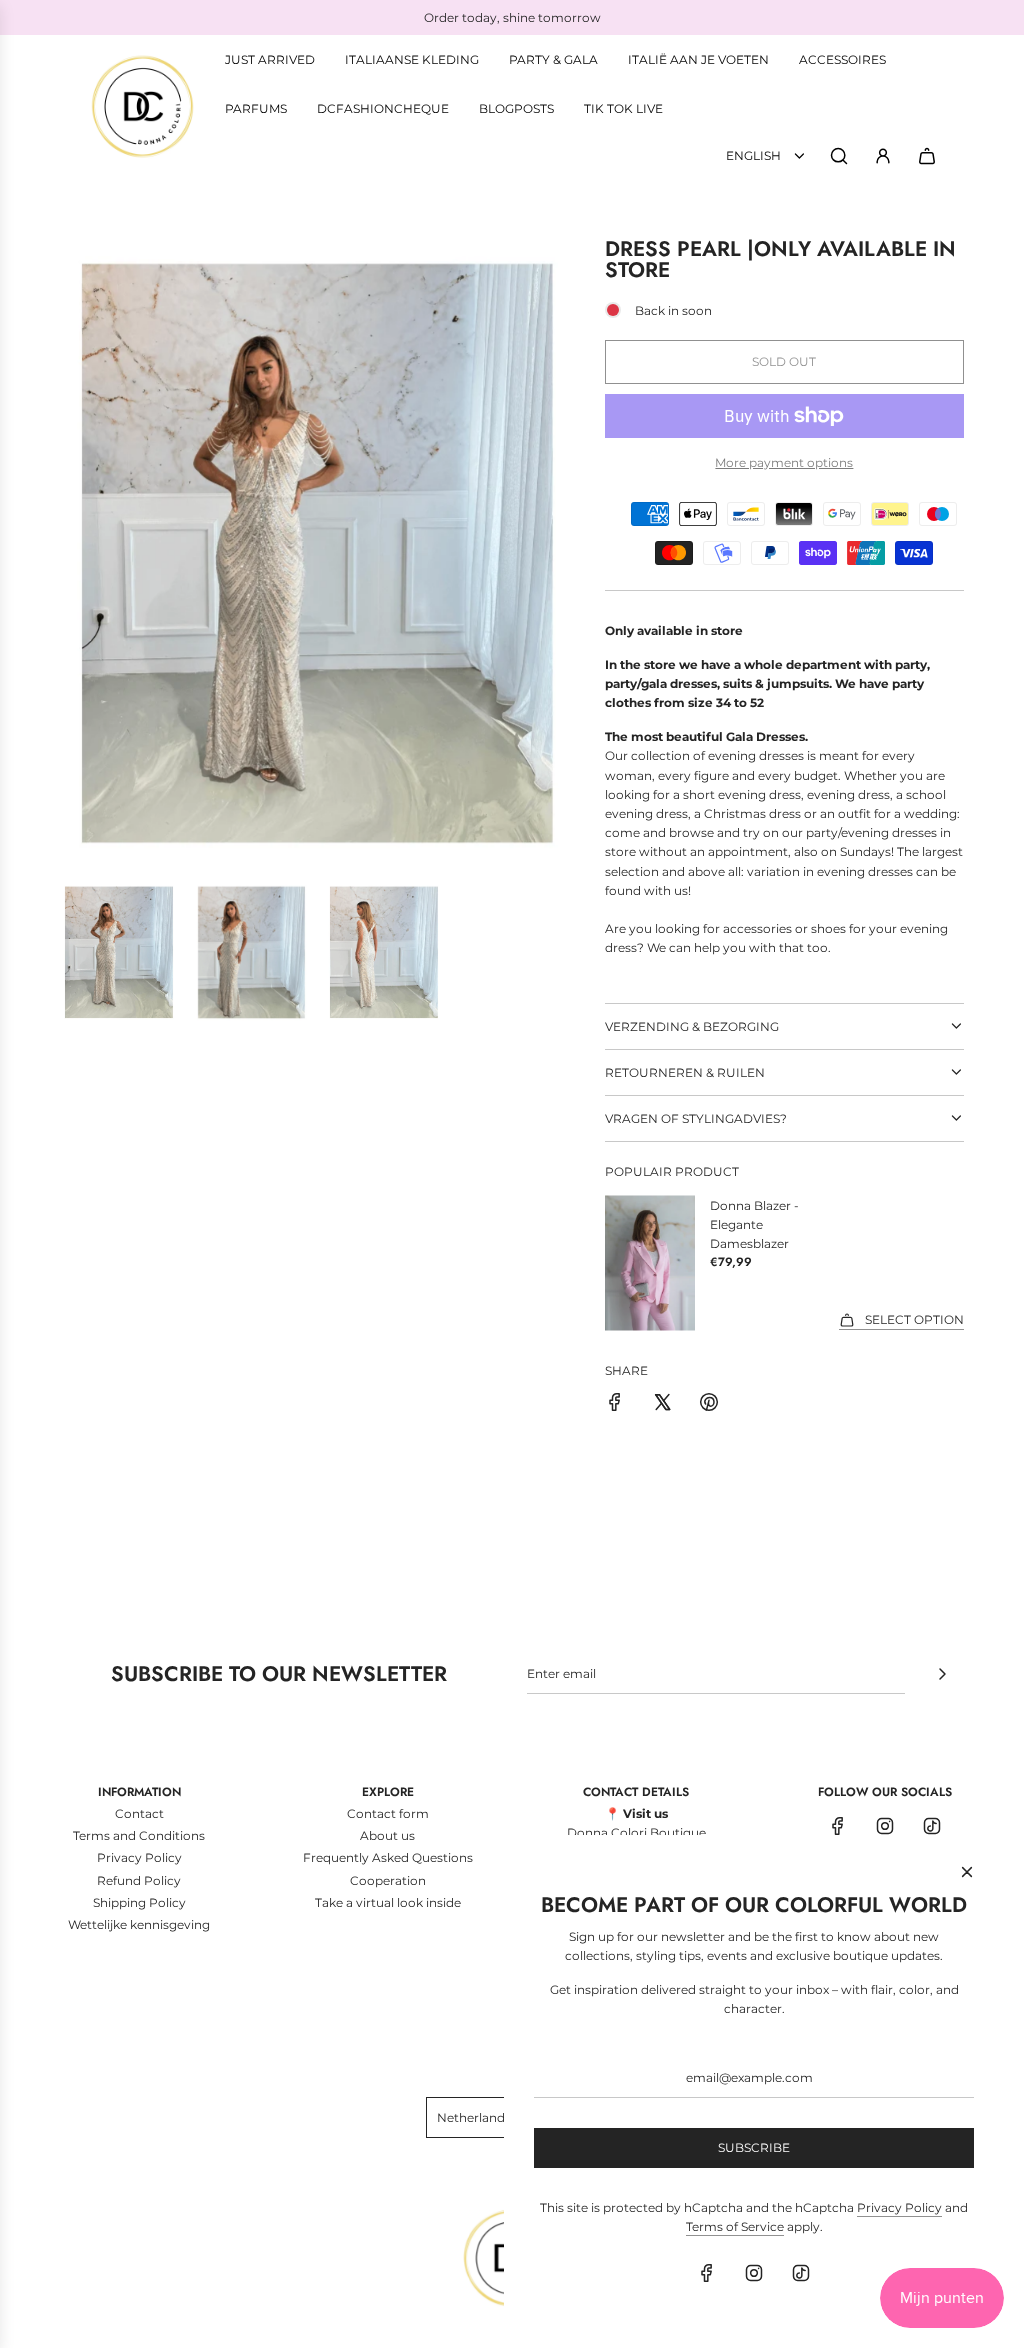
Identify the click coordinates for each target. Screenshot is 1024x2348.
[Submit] (942, 1674)
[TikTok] (932, 1826)
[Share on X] (662, 1404)
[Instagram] (885, 1826)
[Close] (967, 1872)
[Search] (839, 156)
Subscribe (754, 2147)
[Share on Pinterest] (709, 1404)
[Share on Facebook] (615, 1404)
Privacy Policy (899, 2207)
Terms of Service (735, 2226)
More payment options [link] (784, 462)
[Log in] (883, 156)
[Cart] (927, 156)
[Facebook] (838, 1826)
